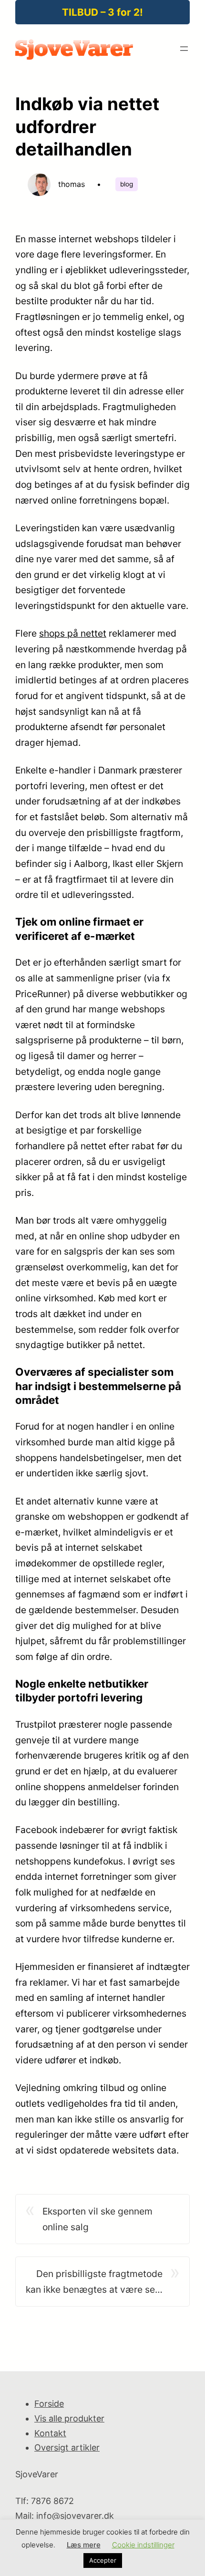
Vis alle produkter (69, 2418)
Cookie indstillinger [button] (143, 2545)
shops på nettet (73, 633)
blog (127, 184)
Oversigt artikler (67, 2447)
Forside (49, 2404)
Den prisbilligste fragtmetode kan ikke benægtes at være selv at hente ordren (94, 2282)
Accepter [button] (103, 2560)
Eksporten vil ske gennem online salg (97, 2219)
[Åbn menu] (184, 49)
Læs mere (84, 2545)
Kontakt (50, 2433)
